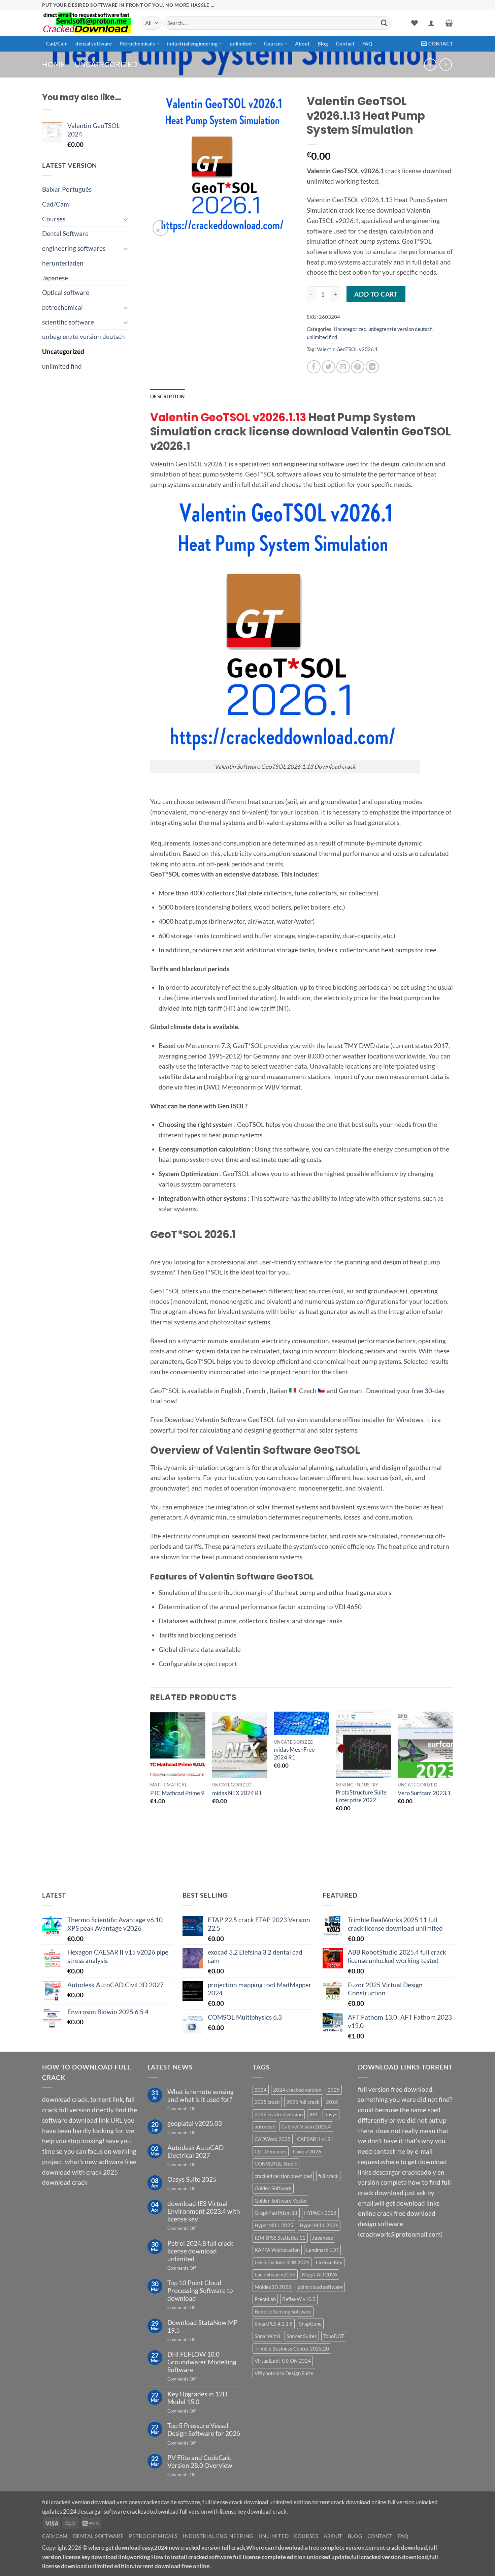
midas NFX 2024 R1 (237, 1793)
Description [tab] (167, 396)
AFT (314, 2114)
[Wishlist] (415, 23)
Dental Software (65, 233)
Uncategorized (106, 64)
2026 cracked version (279, 2114)
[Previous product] (446, 65)
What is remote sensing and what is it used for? (201, 2095)
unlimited (241, 43)
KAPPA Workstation (277, 2250)
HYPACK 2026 (320, 2213)
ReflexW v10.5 (299, 2299)
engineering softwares (74, 248)
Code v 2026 (307, 2151)
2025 (334, 2090)
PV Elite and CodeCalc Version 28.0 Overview (200, 2461)
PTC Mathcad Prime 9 (177, 1793)
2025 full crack (303, 2102)
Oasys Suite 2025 (192, 2179)
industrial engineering (192, 43)
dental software (94, 43)
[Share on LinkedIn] (372, 367)
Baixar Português (67, 189)
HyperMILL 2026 (319, 2225)
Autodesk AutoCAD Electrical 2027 (195, 2151)
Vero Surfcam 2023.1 (424, 1793)
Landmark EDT (322, 2250)
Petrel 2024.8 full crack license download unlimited (200, 2251)
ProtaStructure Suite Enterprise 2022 (361, 1796)
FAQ (367, 43)
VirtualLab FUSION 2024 (283, 2361)
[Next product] (430, 65)
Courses (273, 43)
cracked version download (283, 2176)
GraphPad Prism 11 (276, 2213)
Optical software (66, 292)
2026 (332, 2102)
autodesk (265, 2126)
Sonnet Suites (302, 2336)
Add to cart (376, 294)
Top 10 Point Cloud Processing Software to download (200, 2290)
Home (54, 64)
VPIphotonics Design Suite (284, 2373)
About (302, 43)
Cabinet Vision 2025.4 (306, 2126)
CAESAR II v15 (314, 2139)
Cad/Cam (57, 43)
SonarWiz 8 (267, 2336)
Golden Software (273, 2188)
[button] (431, 23)
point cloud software (320, 2287)
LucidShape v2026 (275, 2274)
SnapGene (310, 2324)
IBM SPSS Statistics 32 (280, 2238)
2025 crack (267, 2102)
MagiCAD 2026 (320, 2274)
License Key (329, 2262)
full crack (328, 2176)
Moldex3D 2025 (273, 2287)
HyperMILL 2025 (274, 2225)
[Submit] (384, 23)
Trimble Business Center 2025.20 (292, 2349)
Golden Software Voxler (281, 2201)
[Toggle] (126, 219)
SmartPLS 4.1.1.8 (274, 2324)
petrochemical (62, 307)
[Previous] (151, 1783)
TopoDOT (334, 2336)
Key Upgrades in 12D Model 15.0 (197, 2398)
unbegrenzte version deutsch (84, 336)
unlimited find (62, 366)
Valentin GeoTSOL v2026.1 (347, 349)
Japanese (55, 278)
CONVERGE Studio (276, 2164)
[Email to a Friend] (343, 367)
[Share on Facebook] (314, 367)
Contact (345, 43)
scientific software (68, 322)
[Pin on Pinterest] (358, 367)
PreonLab (265, 2299)
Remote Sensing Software (283, 2311)
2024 (261, 2090)
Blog (323, 43)
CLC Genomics (271, 2151)
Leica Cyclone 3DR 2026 (282, 2262)
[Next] (453, 1783)
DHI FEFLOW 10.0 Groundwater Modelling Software (202, 2362)
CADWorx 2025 (273, 2139)
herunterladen (63, 263)
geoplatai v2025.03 (195, 2123)
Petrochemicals (137, 43)
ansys (331, 2114)
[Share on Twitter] (329, 367)
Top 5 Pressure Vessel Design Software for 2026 (204, 2429)
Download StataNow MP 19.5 (203, 2326)
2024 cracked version (297, 2090)
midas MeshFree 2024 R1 (294, 1753)
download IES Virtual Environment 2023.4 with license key (204, 2211)
